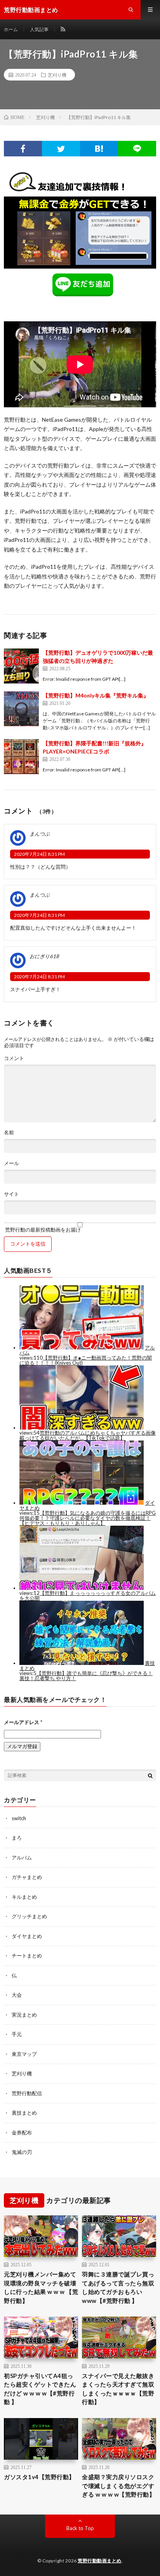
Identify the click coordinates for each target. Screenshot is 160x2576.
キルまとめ (24, 1897)
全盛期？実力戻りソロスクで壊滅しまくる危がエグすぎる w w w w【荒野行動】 (118, 2486)
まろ (17, 1838)
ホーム (11, 29)
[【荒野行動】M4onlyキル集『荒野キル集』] (21, 709)
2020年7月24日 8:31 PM (39, 854)
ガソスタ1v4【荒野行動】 (39, 2477)
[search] (150, 1775)
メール (11, 1163)
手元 (17, 2034)
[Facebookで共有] (23, 149)
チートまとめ (27, 1956)
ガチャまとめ (27, 1877)
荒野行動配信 (27, 2093)
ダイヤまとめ (27, 1936)
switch (19, 1818)
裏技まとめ (24, 2113)
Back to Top (80, 2528)
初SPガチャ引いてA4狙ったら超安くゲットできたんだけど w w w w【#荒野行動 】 (40, 2389)
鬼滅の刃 (22, 2152)
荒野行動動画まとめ (100, 2561)
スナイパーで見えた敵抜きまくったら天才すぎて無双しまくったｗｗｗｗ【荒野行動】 (118, 2389)
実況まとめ (24, 2015)
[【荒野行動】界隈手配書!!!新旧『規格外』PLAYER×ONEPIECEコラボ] (21, 757)
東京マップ (24, 2054)
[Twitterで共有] (61, 149)
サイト (11, 1194)
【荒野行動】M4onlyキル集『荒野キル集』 (96, 695)
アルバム (22, 1858)
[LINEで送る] (137, 149)
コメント (14, 1058)
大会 (17, 1995)
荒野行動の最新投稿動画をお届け (42, 1229)
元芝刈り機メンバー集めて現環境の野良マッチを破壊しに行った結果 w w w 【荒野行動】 (41, 2287)
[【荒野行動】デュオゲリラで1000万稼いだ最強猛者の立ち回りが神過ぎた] (21, 666)
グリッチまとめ (29, 1916)
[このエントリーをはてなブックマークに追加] (99, 149)
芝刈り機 (57, 75)
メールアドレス (23, 1722)
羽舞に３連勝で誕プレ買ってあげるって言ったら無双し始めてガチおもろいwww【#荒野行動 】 (118, 2287)
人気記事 (39, 29)
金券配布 (22, 2133)
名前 (9, 1133)
